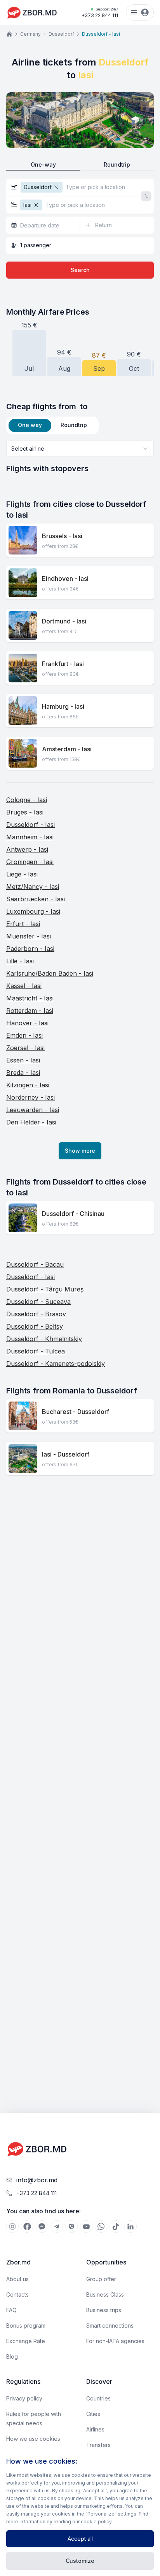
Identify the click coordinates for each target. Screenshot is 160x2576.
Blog (12, 2356)
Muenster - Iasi (29, 936)
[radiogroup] (80, 165)
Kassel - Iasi (24, 986)
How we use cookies (33, 2439)
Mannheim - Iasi (30, 837)
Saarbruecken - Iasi (36, 899)
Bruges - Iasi (25, 812)
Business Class (105, 2294)
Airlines (95, 2429)
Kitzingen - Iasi (28, 1085)
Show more (80, 1151)
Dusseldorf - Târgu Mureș (45, 1289)
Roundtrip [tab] (74, 425)
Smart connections (110, 2325)
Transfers (98, 2445)
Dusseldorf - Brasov (36, 1314)
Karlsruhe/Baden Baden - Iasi (50, 973)
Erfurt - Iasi (23, 924)
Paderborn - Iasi (30, 949)
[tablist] (52, 425)
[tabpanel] (80, 457)
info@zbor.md (37, 2180)
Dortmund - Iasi (64, 621)
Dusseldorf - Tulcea (36, 1351)
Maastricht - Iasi (30, 998)
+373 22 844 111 (100, 13)
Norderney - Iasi (30, 1097)
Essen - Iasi (23, 1060)
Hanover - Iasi (27, 1023)
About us (17, 2279)
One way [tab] (30, 425)
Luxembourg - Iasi (33, 911)
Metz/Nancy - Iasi (33, 887)
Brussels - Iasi (62, 536)
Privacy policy (24, 2398)
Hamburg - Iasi (63, 706)
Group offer (101, 2279)
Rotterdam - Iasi (30, 1011)
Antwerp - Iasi (27, 849)
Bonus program (26, 2325)
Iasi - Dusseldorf (66, 1454)
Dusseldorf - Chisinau (73, 1214)
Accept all (80, 2539)
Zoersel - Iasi (25, 1048)
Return (103, 225)
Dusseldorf (61, 34)
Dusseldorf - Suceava (38, 1302)
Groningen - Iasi (30, 862)
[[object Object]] (12, 2226)
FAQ (11, 2310)
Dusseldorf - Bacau (35, 1264)
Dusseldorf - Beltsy (35, 1326)
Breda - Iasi (23, 1073)
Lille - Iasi (20, 961)
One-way (43, 164)
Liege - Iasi (22, 874)
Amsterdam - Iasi (67, 749)
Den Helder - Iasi (31, 1122)
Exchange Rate (26, 2341)
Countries (98, 2398)
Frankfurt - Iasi (63, 664)
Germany (30, 34)
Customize (80, 2561)
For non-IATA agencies (115, 2341)
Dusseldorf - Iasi (30, 825)
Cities (93, 2414)
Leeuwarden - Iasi (33, 1110)
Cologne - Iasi (27, 800)
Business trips (104, 2310)
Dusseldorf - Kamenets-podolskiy (56, 1364)
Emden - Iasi (24, 1035)
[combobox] (80, 449)
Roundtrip (117, 164)
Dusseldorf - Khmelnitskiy (44, 1339)
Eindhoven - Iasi (65, 579)
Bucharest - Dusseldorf (76, 1412)
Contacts (17, 2294)
